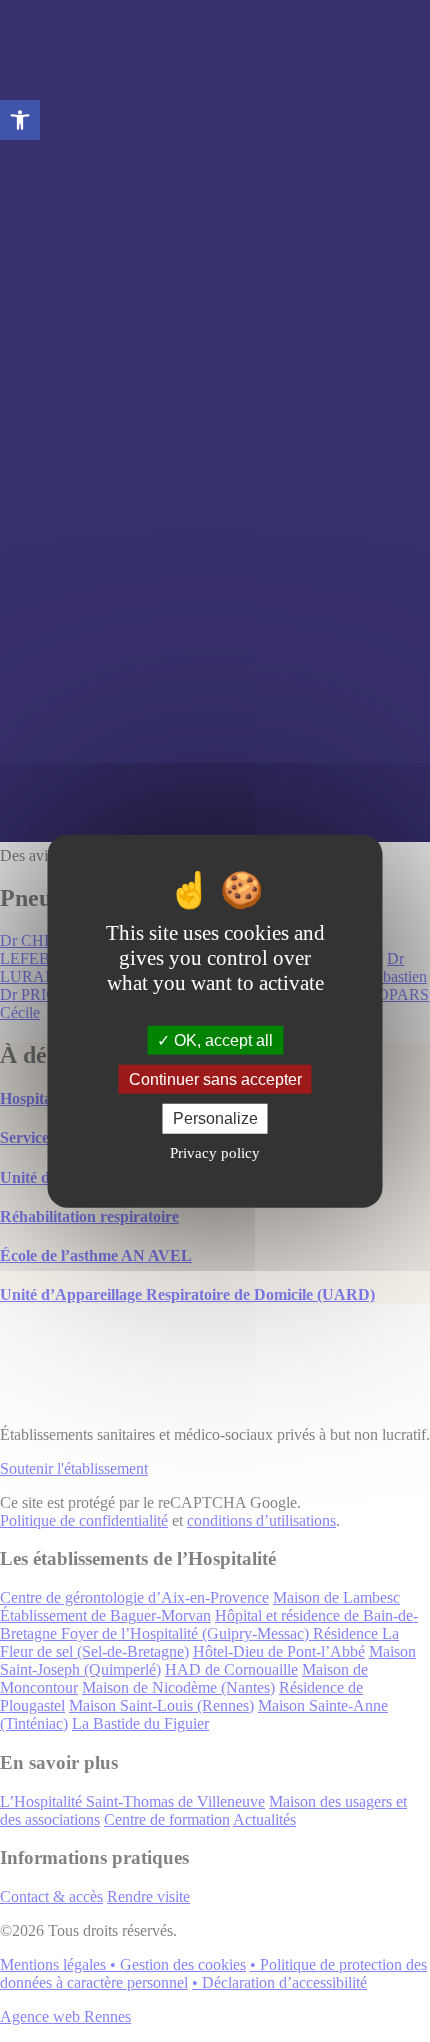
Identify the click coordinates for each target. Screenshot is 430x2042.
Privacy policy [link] (215, 1152)
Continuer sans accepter (215, 1079)
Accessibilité (20, 120)
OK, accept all (221, 1040)
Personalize (215, 1118)
